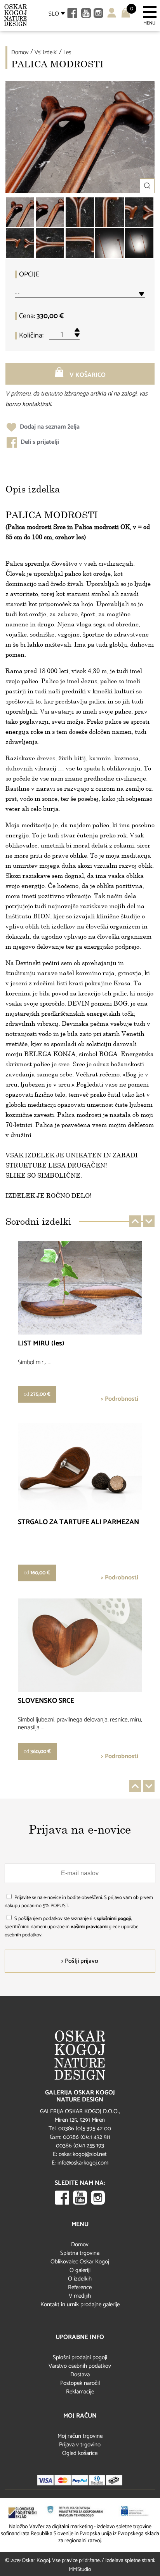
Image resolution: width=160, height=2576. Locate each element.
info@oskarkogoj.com (83, 2163)
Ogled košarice (80, 2453)
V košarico (87, 375)
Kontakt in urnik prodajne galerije (80, 2304)
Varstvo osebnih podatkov (80, 2366)
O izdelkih (80, 2279)
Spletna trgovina (80, 2253)
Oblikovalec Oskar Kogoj (80, 2262)
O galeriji (80, 2270)
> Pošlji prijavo (80, 1961)
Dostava (80, 2375)
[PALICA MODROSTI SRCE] (80, 212)
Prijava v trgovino (80, 2445)
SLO (54, 14)
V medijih (80, 2296)
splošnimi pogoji (114, 1919)
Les (67, 52)
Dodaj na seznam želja (49, 427)
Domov (20, 52)
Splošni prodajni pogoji (80, 2357)
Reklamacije (80, 2392)
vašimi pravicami (89, 1927)
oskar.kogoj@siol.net (83, 2154)
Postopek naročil (80, 2383)
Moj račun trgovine (80, 2436)
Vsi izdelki (46, 52)
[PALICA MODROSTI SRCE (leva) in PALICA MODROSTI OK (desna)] (20, 212)
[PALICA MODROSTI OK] (109, 212)
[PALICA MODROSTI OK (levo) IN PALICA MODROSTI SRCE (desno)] (139, 212)
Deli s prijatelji (39, 442)
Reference (80, 2287)
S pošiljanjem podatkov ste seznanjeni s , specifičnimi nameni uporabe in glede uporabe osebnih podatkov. (71, 1927)
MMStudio (80, 2570)
